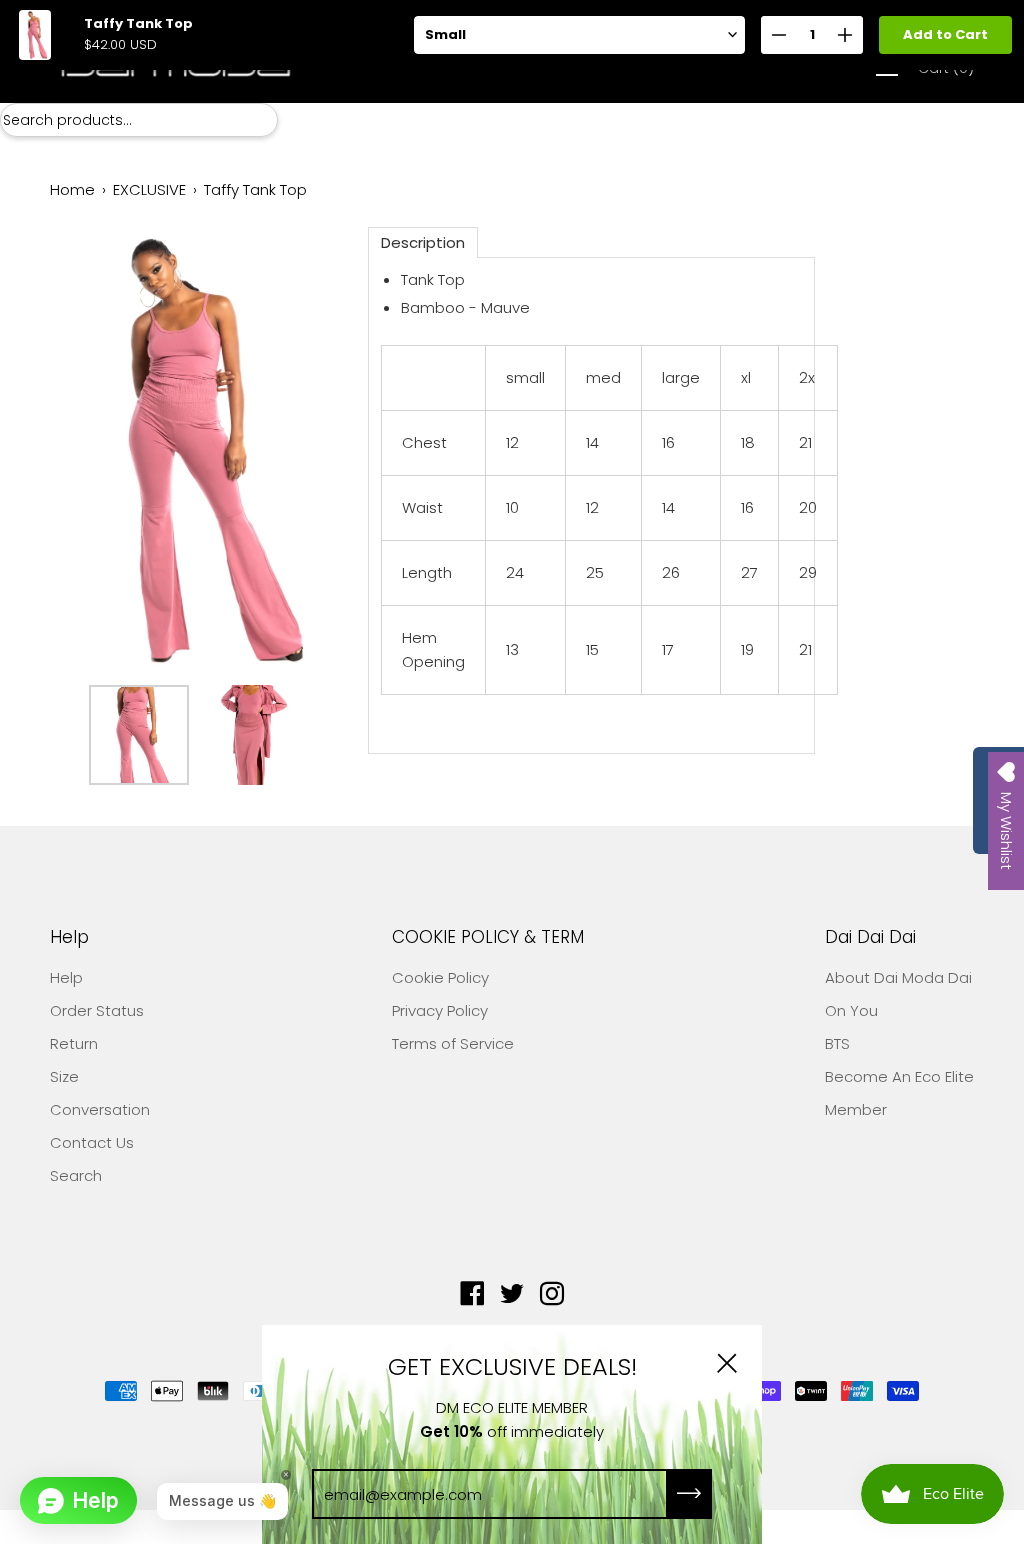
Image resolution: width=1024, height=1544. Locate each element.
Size (64, 1076)
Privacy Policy (440, 1010)
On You (851, 1010)
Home (72, 189)
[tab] (423, 242)
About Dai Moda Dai (898, 977)
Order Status (97, 1010)
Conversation (100, 1109)
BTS (837, 1043)
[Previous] (100, 451)
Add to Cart (945, 34)
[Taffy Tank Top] (139, 735)
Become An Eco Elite (899, 1076)
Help (69, 937)
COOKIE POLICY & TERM (488, 937)
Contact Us (92, 1142)
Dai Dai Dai (870, 937)
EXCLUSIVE (149, 189)
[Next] (288, 451)
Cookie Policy (440, 977)
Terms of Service (453, 1043)
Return (74, 1043)
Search (76, 1175)
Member (856, 1109)
